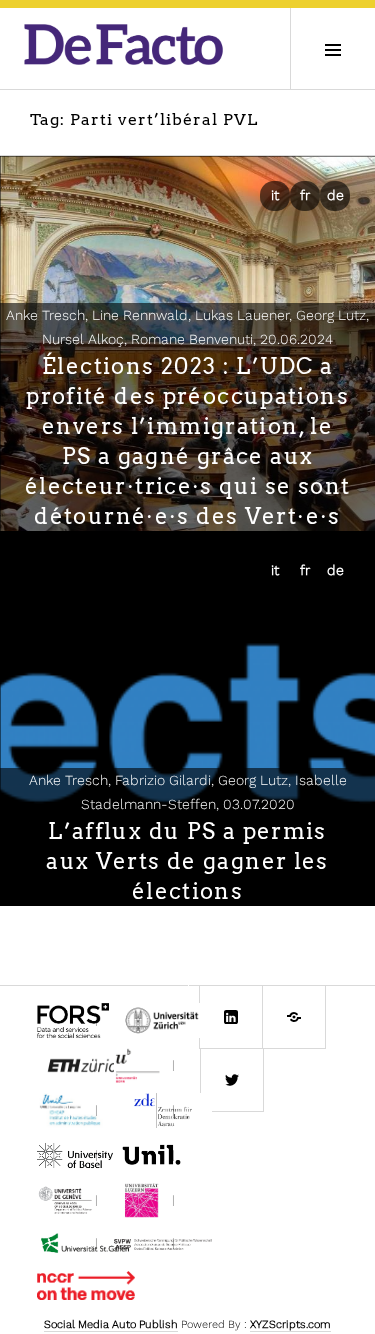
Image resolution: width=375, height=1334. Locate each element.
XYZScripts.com (290, 1324)
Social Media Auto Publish (111, 1324)
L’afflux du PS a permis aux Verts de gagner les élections (187, 861)
